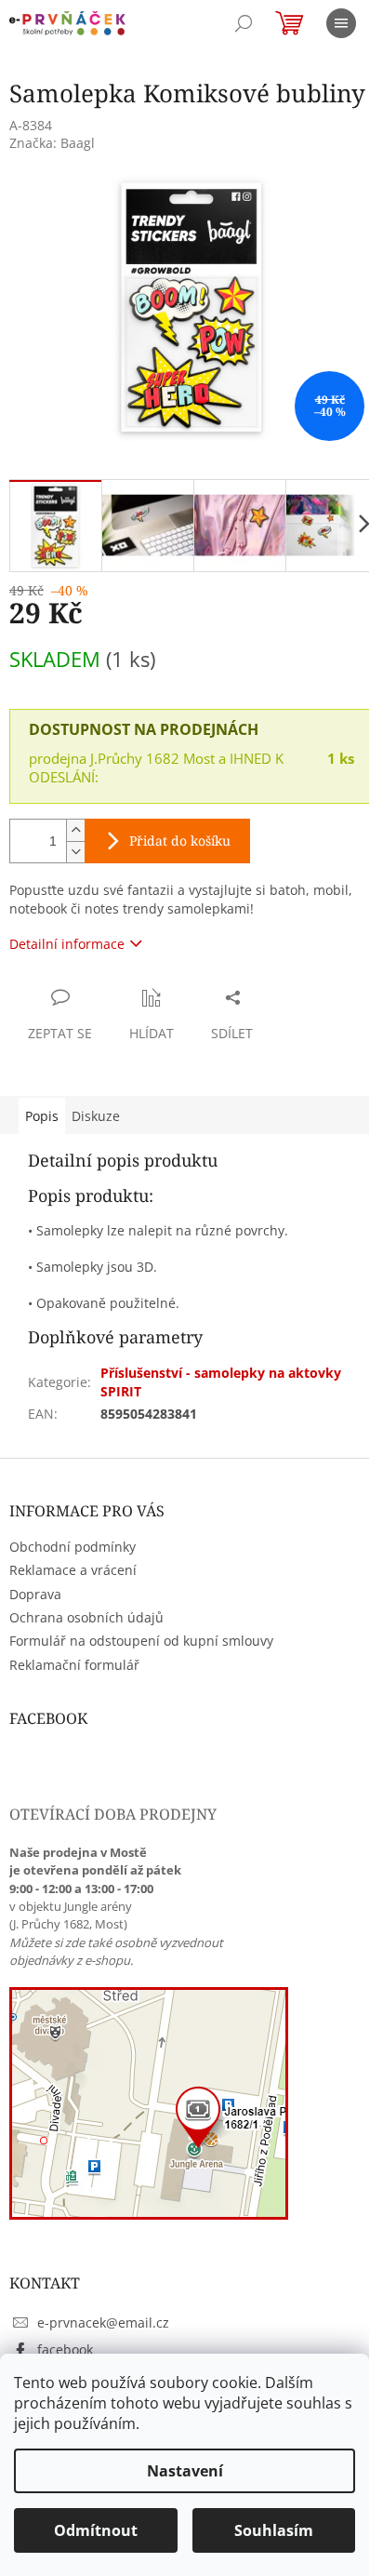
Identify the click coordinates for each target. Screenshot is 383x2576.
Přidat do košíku (180, 841)
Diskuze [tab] (96, 1116)
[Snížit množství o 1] (75, 852)
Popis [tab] (42, 1116)
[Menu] (341, 23)
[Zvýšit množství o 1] (75, 830)
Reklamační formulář (74, 1665)
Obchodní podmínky (73, 1547)
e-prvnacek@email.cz (103, 2322)
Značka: (52, 143)
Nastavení (185, 2471)
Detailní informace (67, 944)
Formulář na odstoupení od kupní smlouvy (141, 1641)
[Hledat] (244, 23)
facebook (65, 2349)
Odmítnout (96, 2530)
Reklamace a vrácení (73, 1570)
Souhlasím (274, 2530)
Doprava (35, 1594)
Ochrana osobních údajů (86, 1617)
